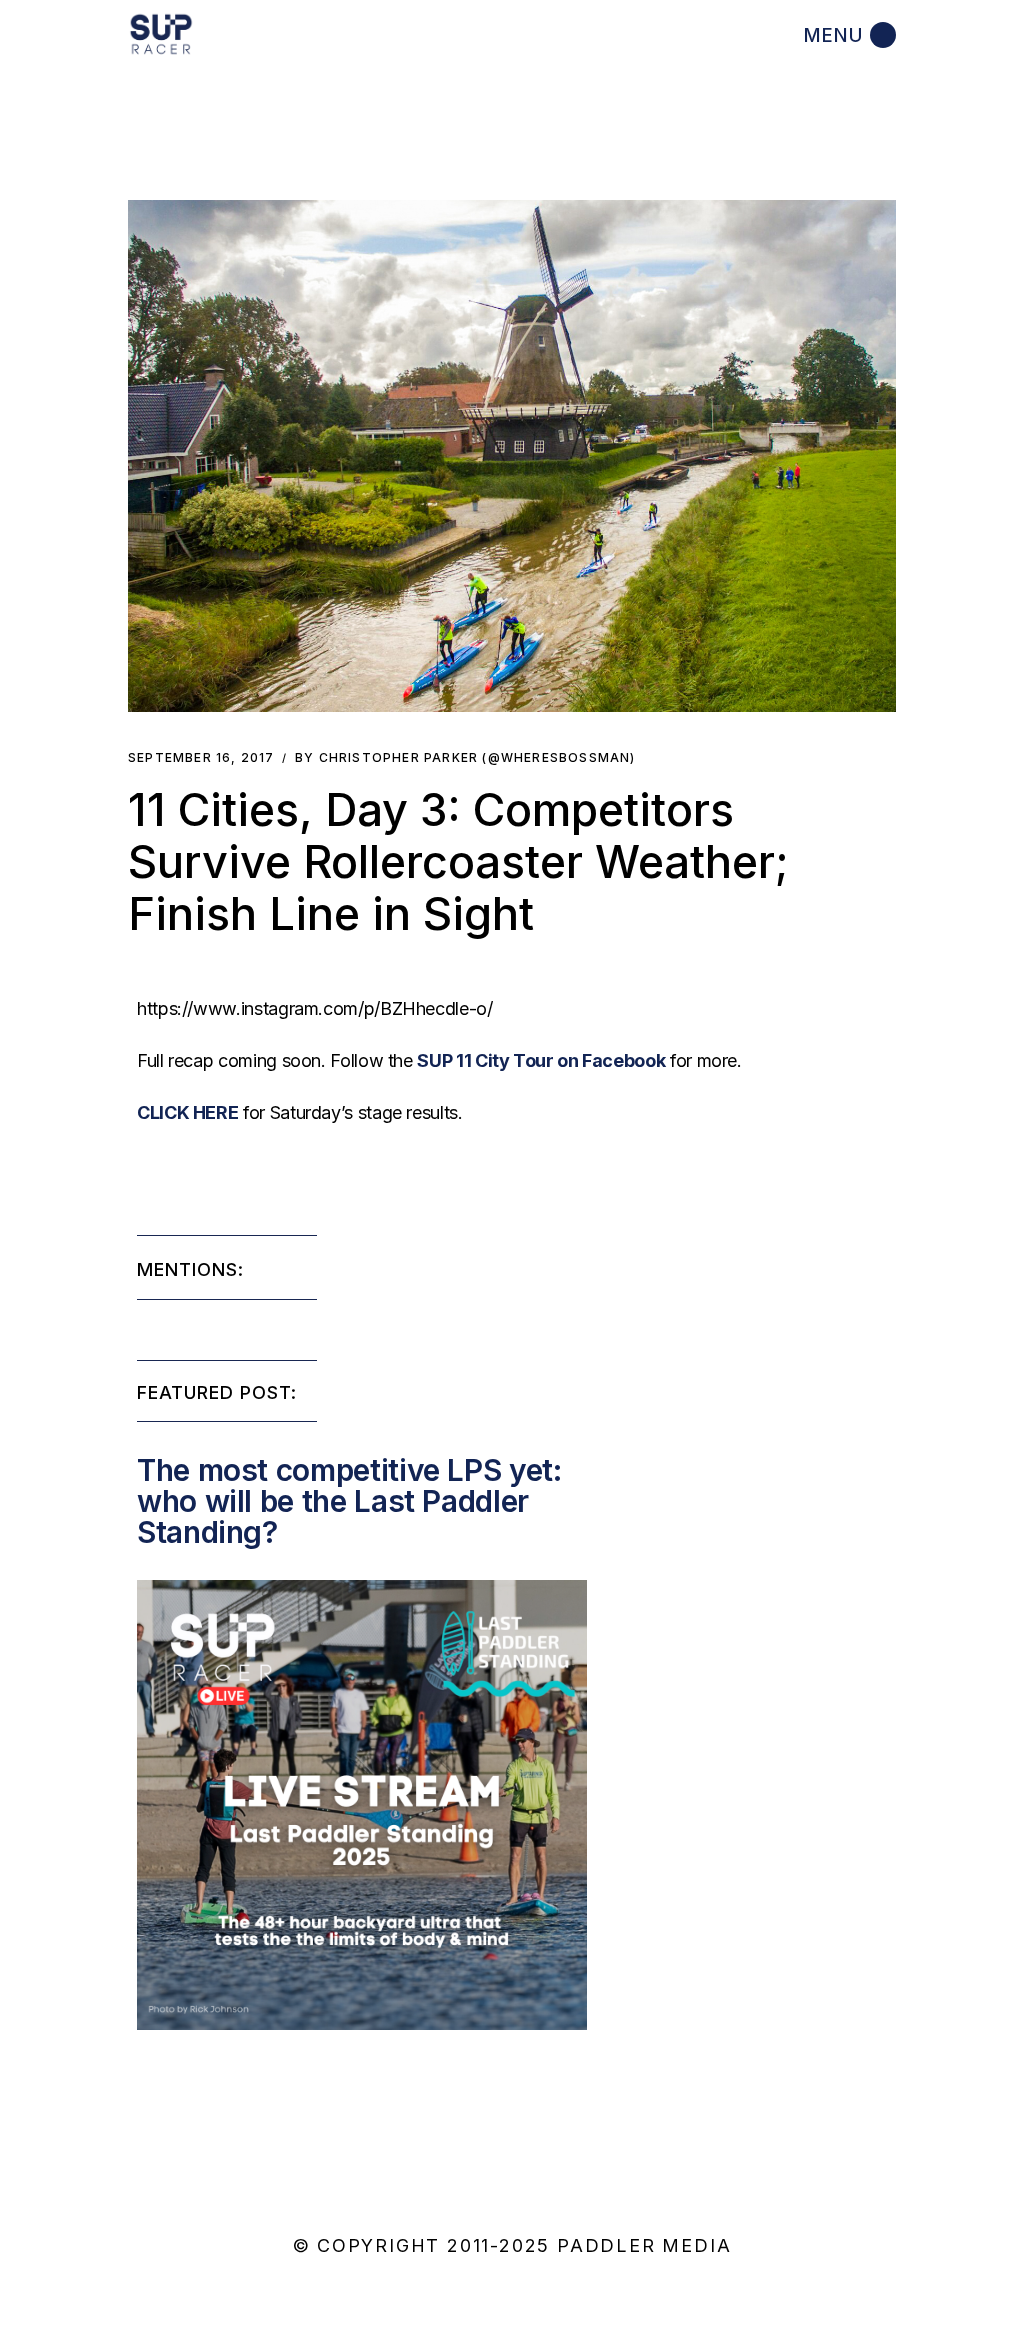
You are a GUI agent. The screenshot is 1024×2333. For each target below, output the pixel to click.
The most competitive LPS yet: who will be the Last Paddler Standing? (349, 1501)
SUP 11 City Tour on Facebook (541, 1060)
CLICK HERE (187, 1112)
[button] (512, 456)
